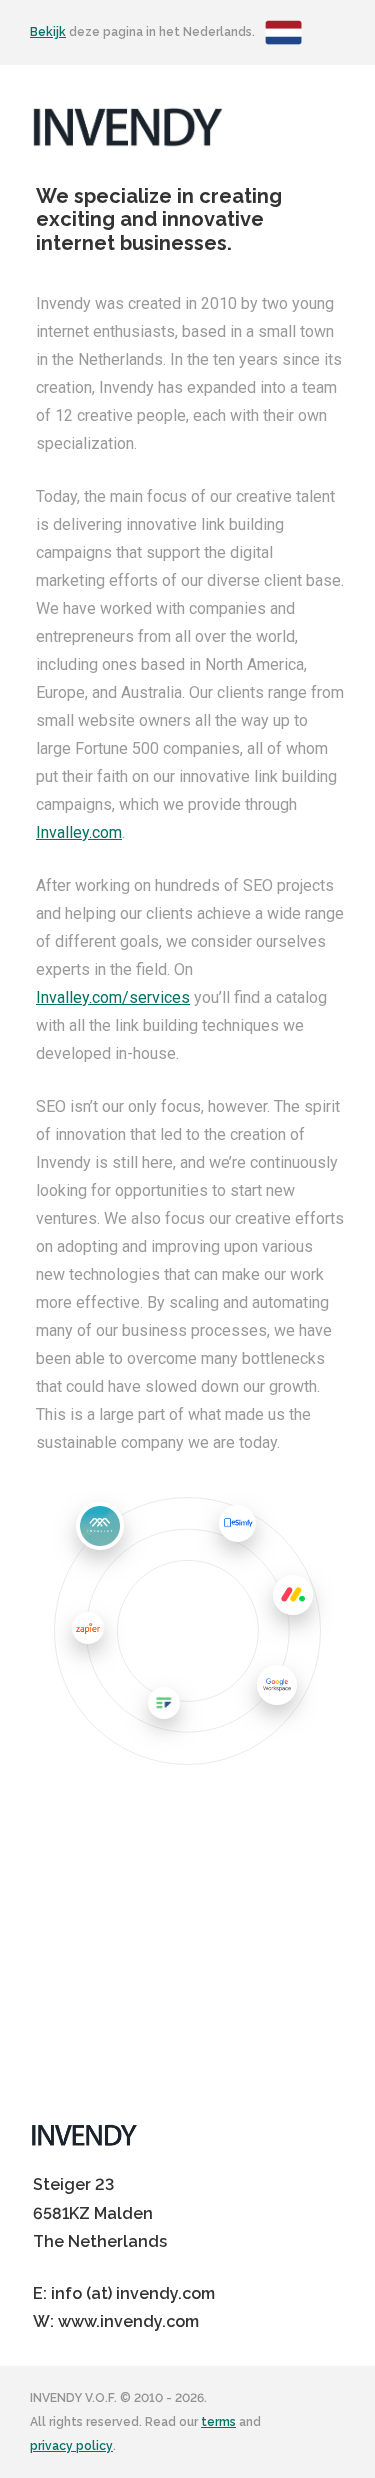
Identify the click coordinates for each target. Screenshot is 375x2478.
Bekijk (48, 32)
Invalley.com (79, 832)
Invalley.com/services (113, 997)
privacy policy (71, 2446)
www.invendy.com (128, 2321)
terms (218, 2422)
